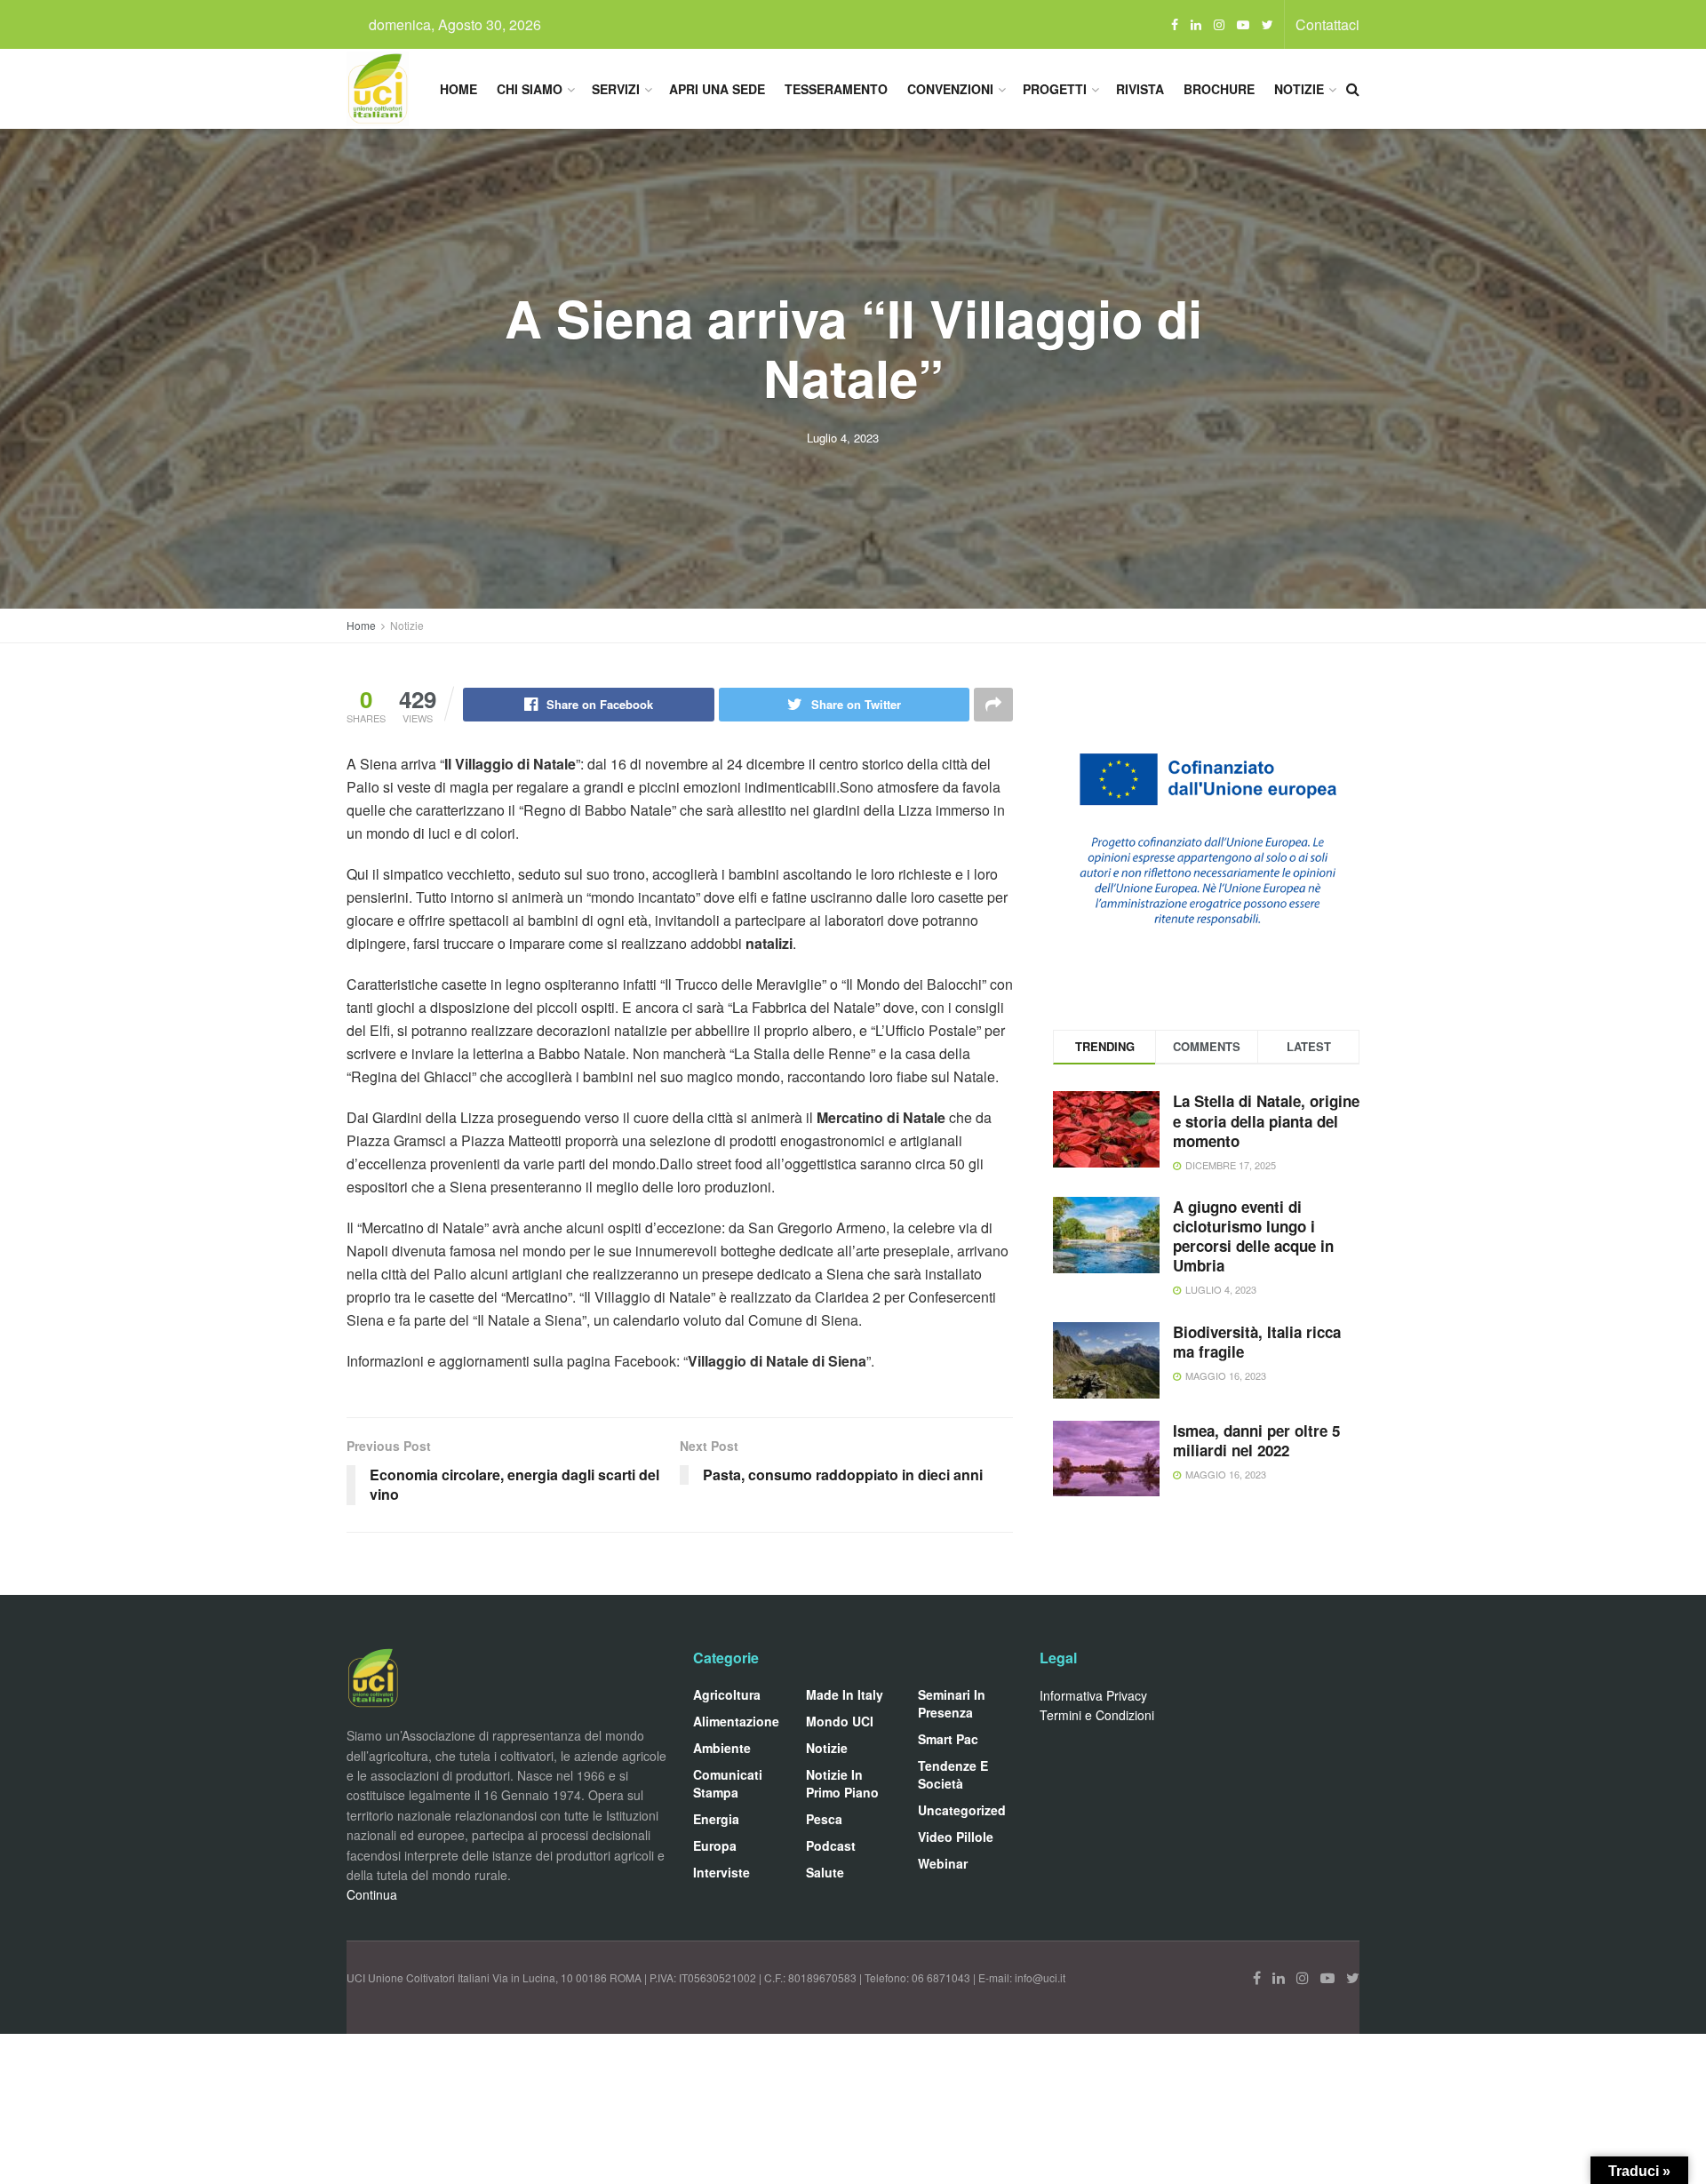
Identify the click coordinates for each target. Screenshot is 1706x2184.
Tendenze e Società (953, 1774)
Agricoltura (727, 1694)
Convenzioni (950, 89)
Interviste (721, 1872)
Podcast (831, 1845)
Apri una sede (717, 89)
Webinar (943, 1863)
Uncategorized (962, 1810)
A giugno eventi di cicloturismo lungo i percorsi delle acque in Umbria (1253, 1236)
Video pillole (956, 1837)
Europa (715, 1845)
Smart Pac (948, 1739)
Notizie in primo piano (842, 1783)
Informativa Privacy (1093, 1695)
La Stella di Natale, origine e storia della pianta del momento (1266, 1120)
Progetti (1055, 89)
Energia (716, 1819)
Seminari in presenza (952, 1703)
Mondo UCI (840, 1721)
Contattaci (1327, 24)
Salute (825, 1872)
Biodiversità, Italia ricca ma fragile (1257, 1342)
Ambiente (722, 1748)
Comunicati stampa (728, 1783)
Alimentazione (736, 1721)
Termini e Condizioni (1097, 1715)
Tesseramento (836, 89)
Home (458, 89)
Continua (372, 1894)
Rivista (1140, 89)
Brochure (1219, 89)
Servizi (616, 89)
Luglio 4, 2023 (843, 438)
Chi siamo (530, 89)
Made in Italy (845, 1694)
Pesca (824, 1819)
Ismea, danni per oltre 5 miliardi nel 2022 (1256, 1440)
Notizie (1299, 89)
